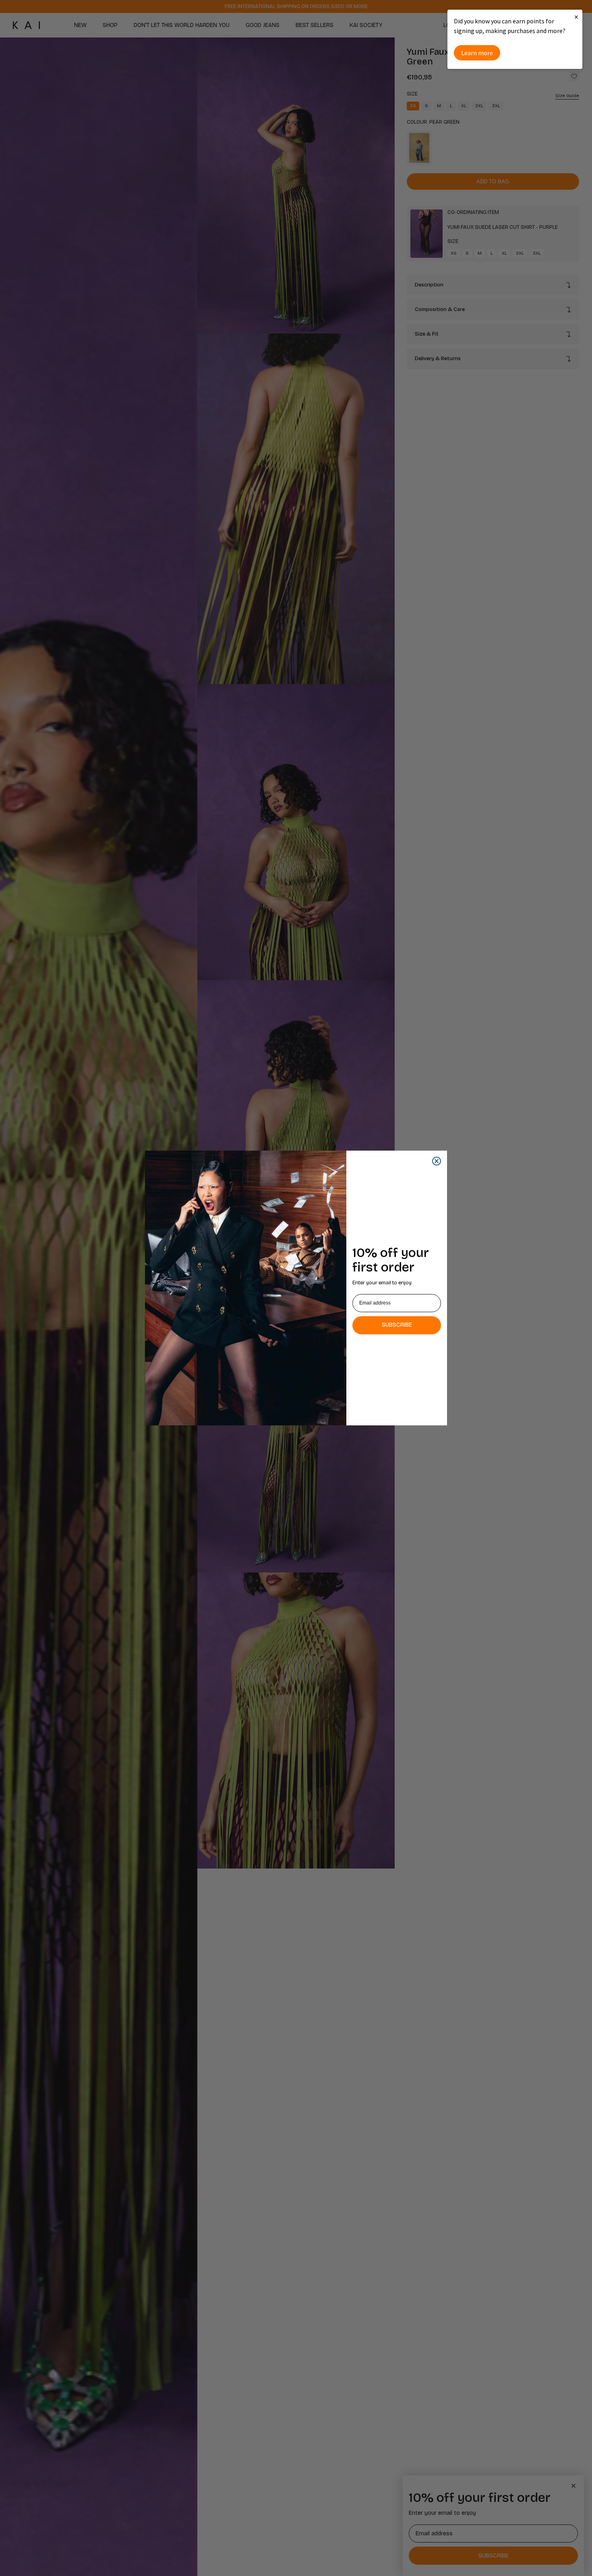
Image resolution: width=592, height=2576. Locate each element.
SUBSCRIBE (397, 1325)
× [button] (576, 17)
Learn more (477, 53)
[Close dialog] (437, 1161)
